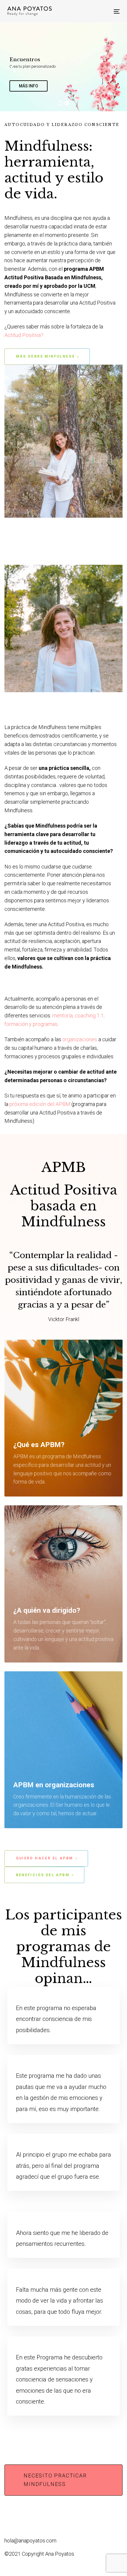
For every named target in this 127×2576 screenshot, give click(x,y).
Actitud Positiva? (24, 335)
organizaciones (80, 1039)
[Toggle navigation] (90, 11)
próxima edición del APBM (40, 1104)
